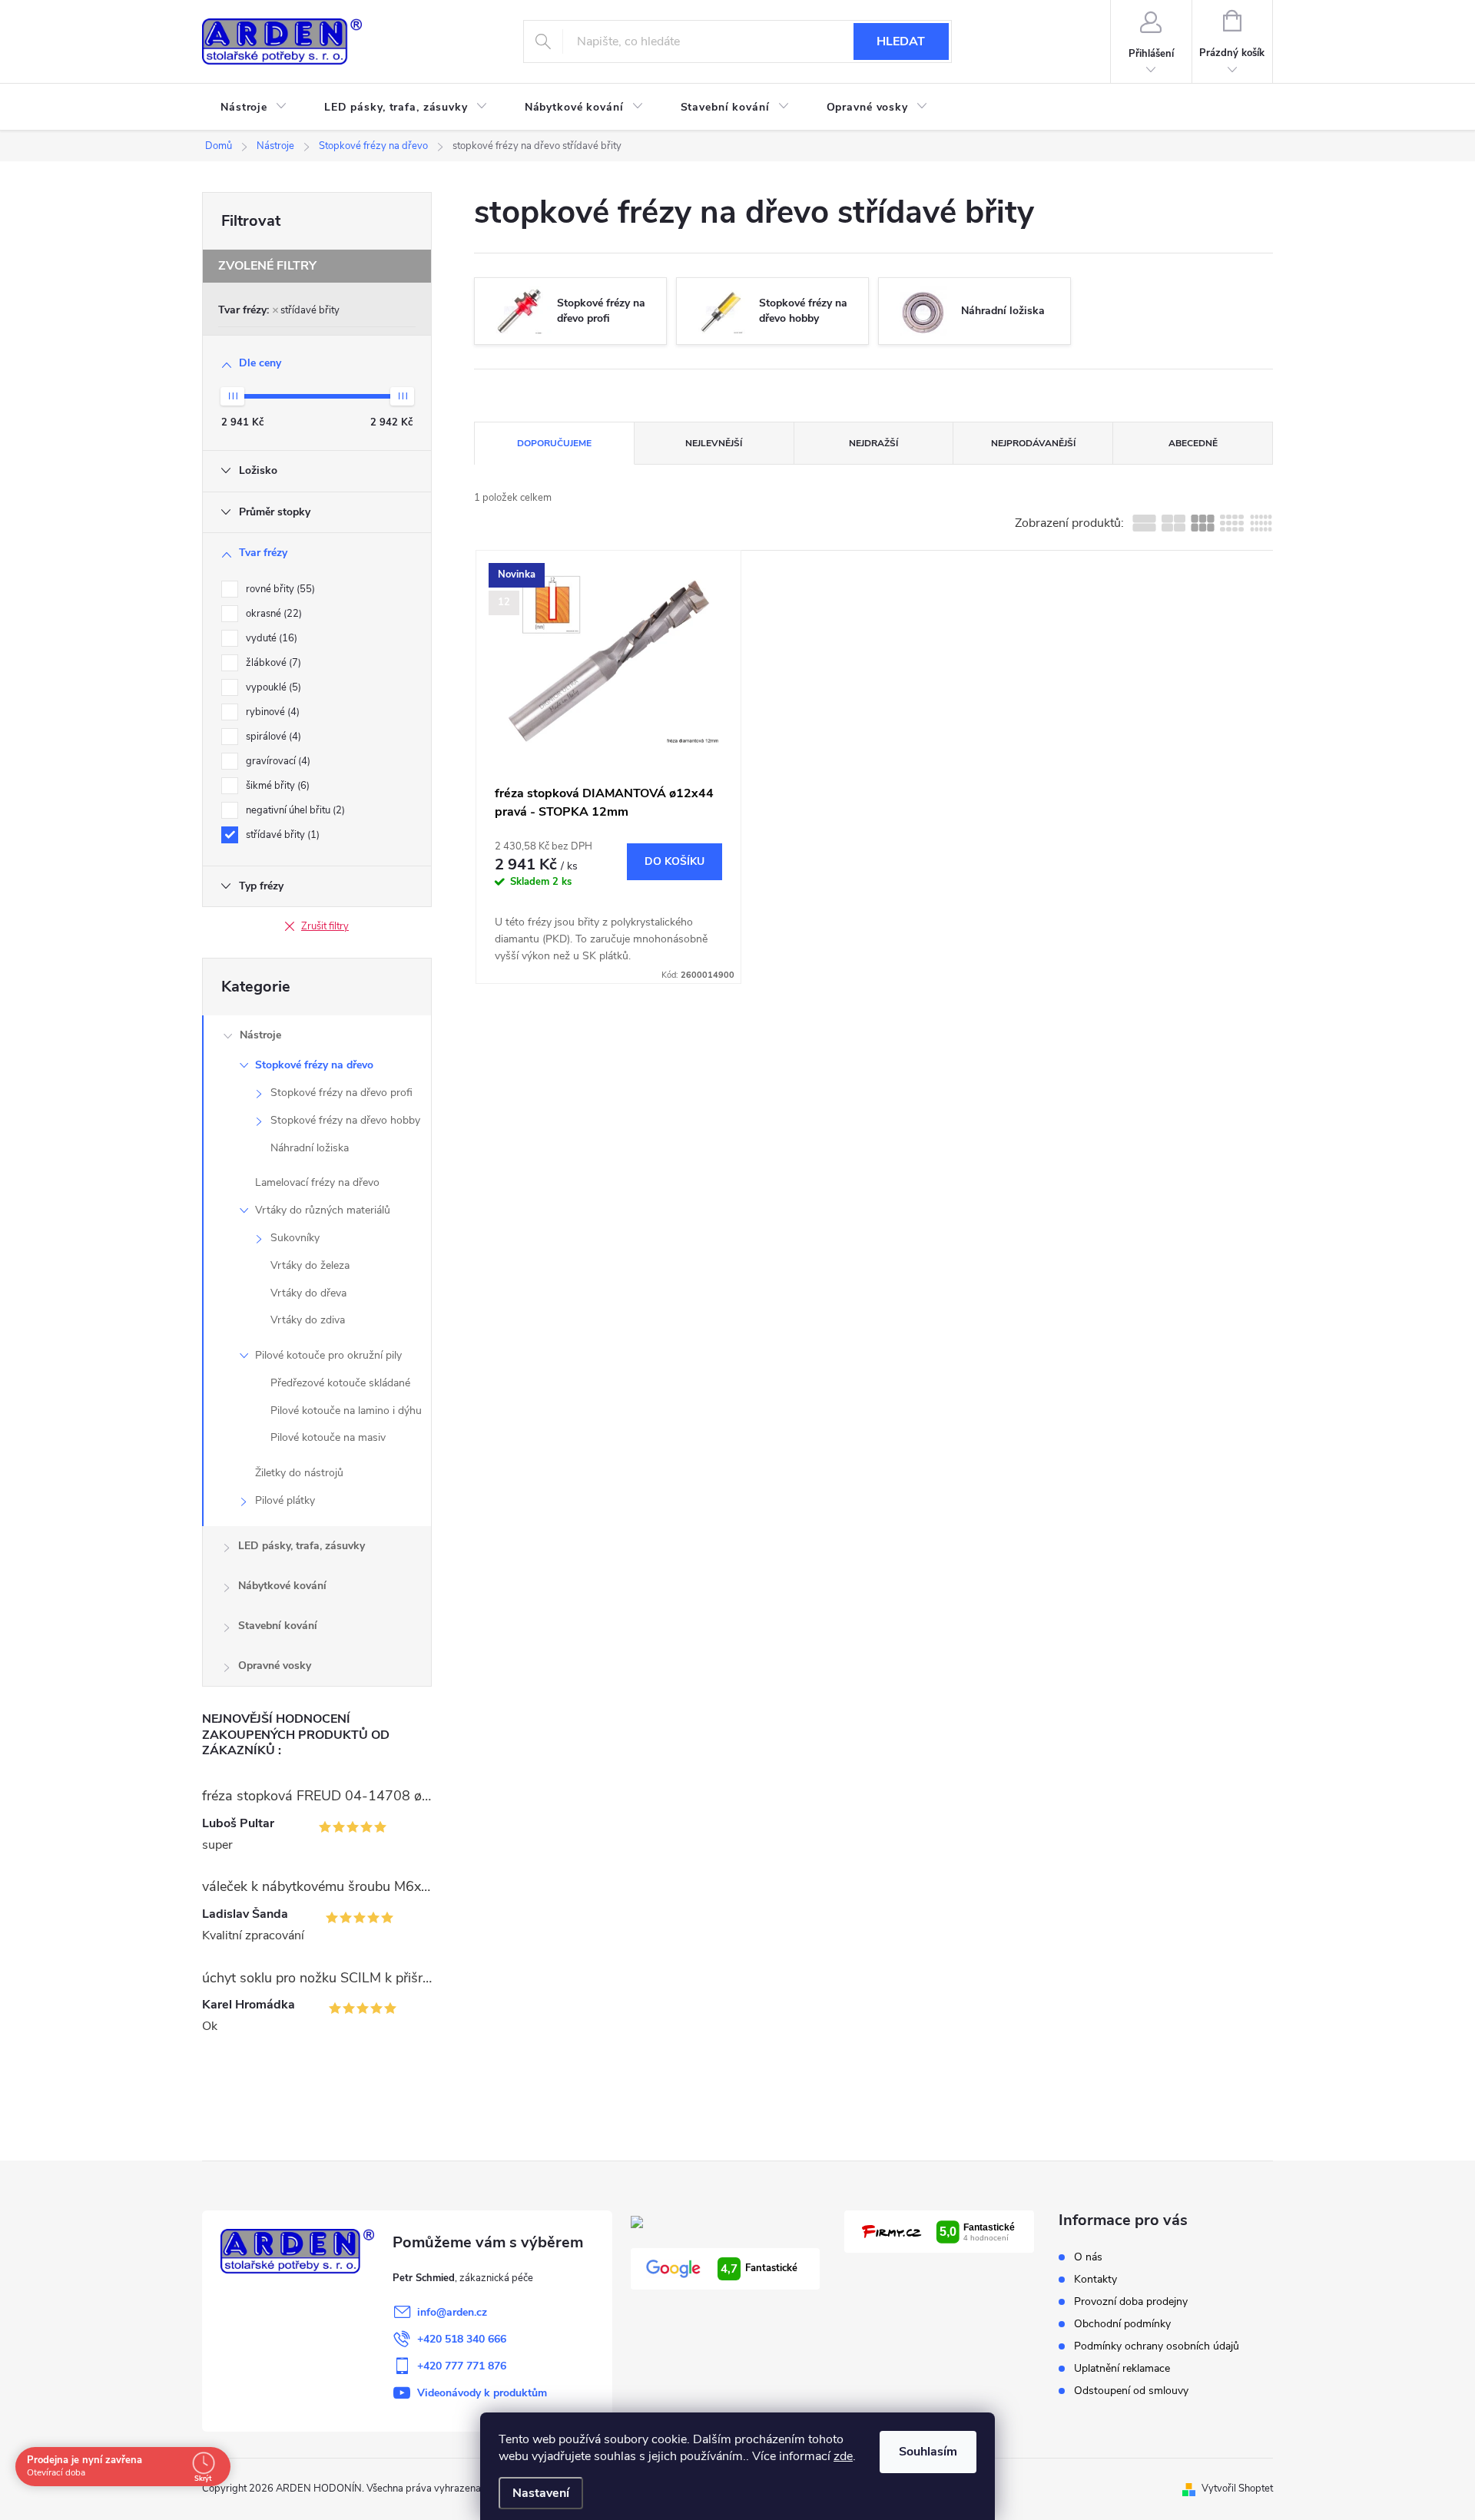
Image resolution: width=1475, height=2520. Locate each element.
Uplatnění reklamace (1122, 2368)
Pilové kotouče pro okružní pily (328, 1355)
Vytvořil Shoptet (1237, 2489)
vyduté (270, 638)
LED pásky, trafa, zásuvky (302, 1546)
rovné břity (279, 589)
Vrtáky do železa (310, 1265)
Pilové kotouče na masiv (328, 1437)
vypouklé (272, 687)
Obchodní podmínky (1122, 2324)
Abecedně (1193, 443)
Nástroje (260, 1035)
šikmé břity (276, 786)
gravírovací (277, 761)
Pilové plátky (285, 1500)
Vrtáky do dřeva (308, 1293)
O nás (1088, 2257)
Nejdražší (873, 443)
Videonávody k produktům (482, 2393)
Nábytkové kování (282, 1586)
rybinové (271, 712)
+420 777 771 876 (462, 2366)
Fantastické (759, 2269)
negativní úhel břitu (294, 810)
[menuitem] (254, 108)
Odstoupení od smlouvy (1131, 2391)
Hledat (901, 41)
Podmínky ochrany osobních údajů (1157, 2346)
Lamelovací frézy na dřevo (317, 1182)
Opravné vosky (275, 1666)
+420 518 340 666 (462, 2339)
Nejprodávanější (1033, 443)
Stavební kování (278, 1626)
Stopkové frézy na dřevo (314, 1065)
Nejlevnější (714, 443)
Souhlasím (928, 2452)
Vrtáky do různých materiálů (323, 1210)
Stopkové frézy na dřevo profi (341, 1093)
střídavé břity (310, 310)
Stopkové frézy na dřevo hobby (345, 1120)
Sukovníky (295, 1238)
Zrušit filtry (325, 926)
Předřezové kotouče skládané (340, 1383)
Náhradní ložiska (310, 1148)
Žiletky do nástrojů (299, 1473)
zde (843, 2456)
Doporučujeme (554, 443)
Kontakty (1095, 2279)
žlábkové (272, 663)
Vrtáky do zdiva (308, 1320)
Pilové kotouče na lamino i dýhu (346, 1411)
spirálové (272, 737)
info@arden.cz (452, 2312)
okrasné (272, 614)
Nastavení (541, 2493)
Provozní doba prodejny (1131, 2301)
